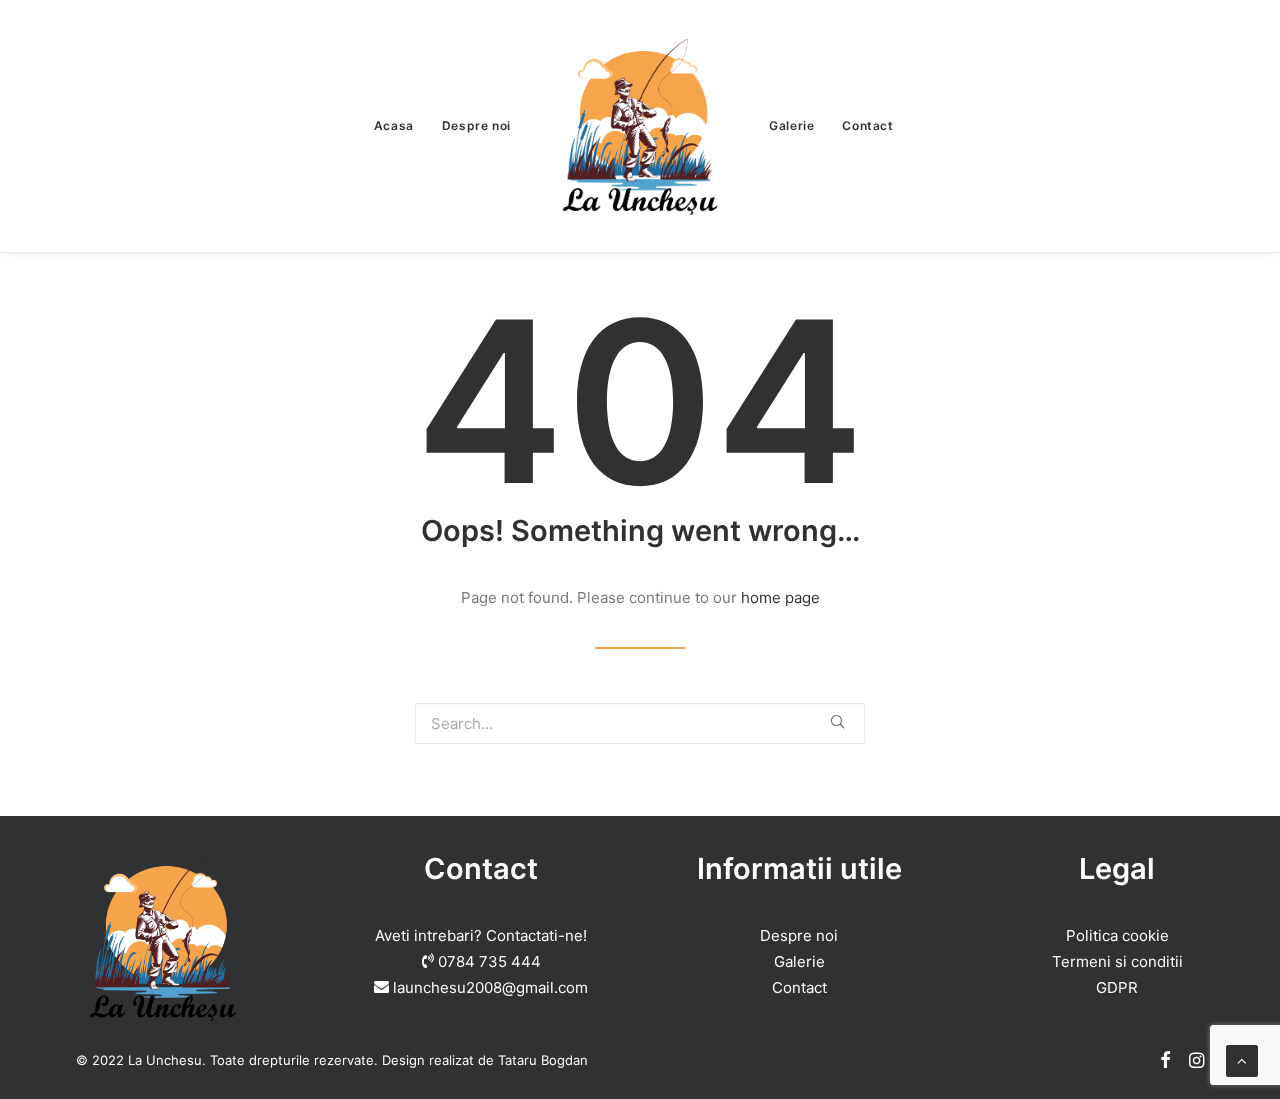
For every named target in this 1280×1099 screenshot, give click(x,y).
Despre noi (476, 125)
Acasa (394, 125)
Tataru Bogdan (543, 1060)
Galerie (791, 125)
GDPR (1117, 987)
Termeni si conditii (1117, 961)
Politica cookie (1117, 935)
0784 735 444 (489, 961)
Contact (867, 125)
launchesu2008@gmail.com (490, 987)
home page (780, 597)
